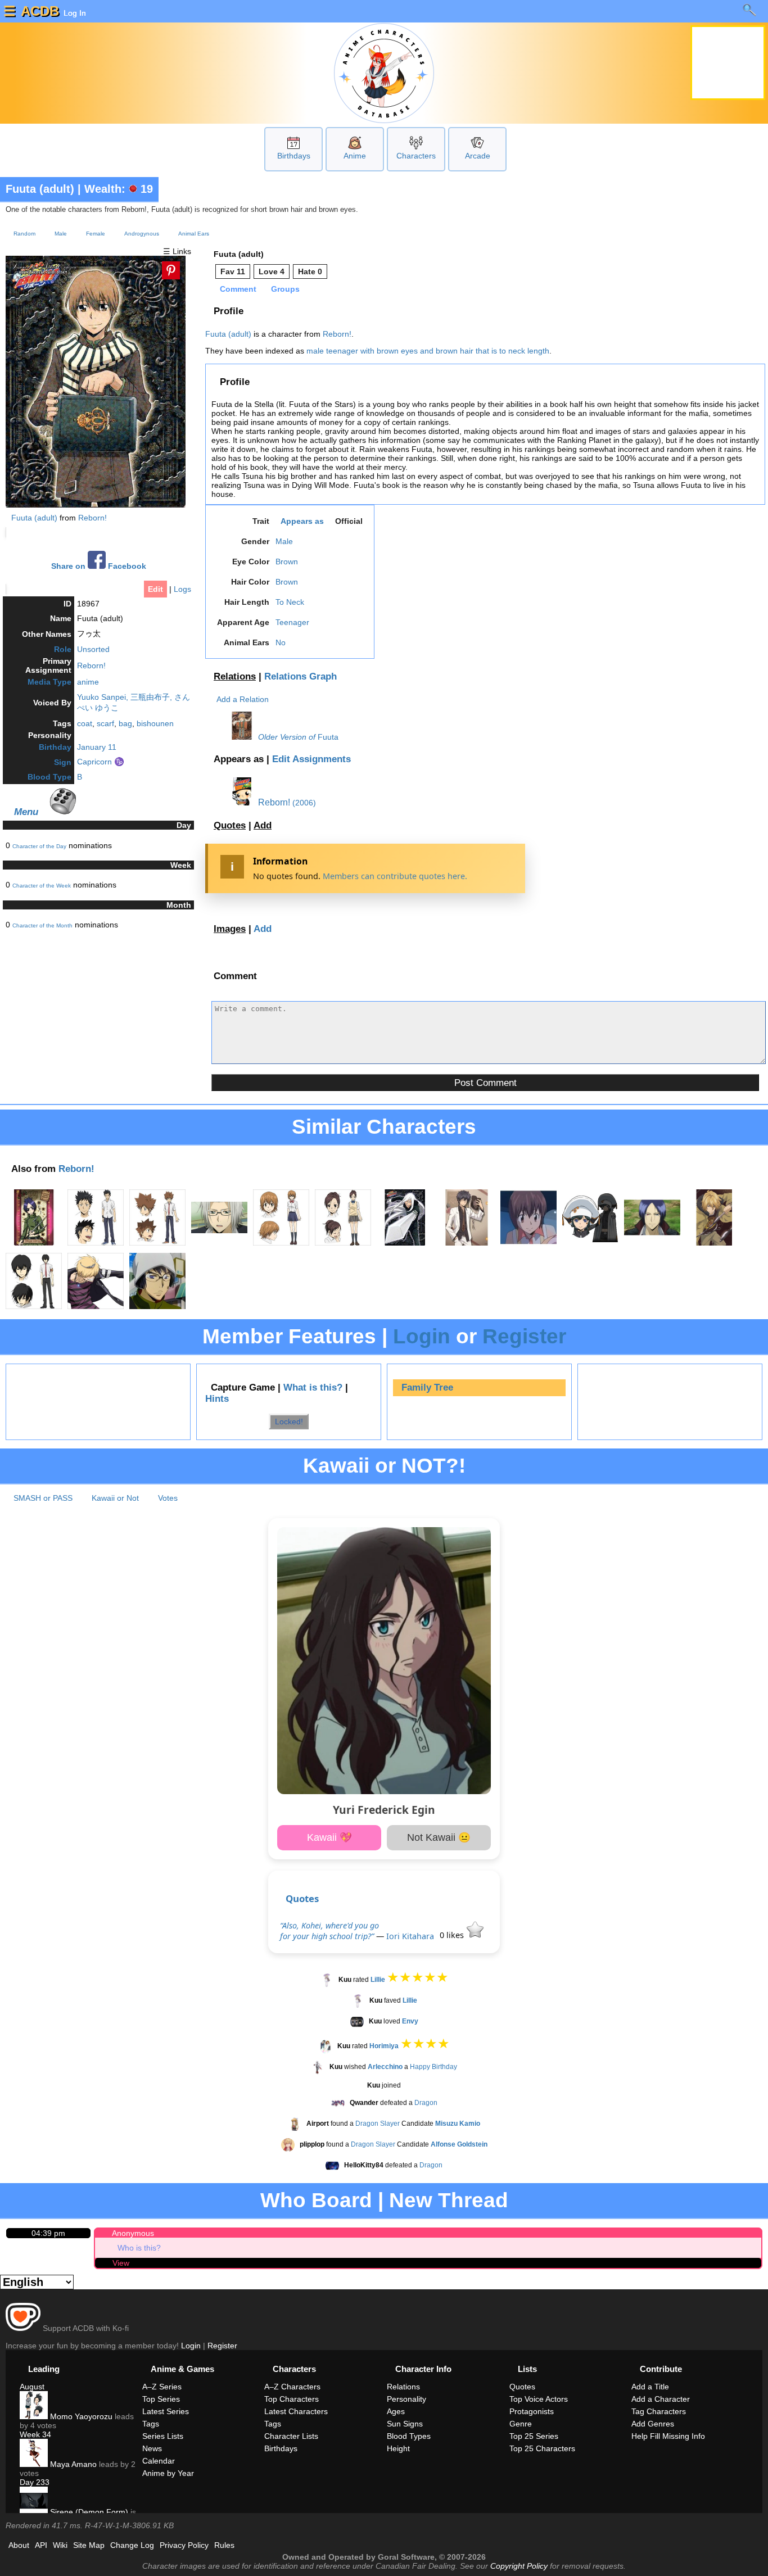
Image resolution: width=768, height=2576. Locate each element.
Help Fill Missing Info (668, 2436)
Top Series (161, 2399)
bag (125, 723)
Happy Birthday (433, 2067)
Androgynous (142, 234)
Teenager (292, 622)
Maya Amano (72, 2464)
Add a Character (661, 2399)
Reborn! (92, 518)
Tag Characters (659, 2411)
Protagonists (532, 2411)
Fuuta (328, 737)
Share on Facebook (99, 566)
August (32, 2387)
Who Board (316, 2200)
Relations (235, 676)
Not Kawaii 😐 (439, 1837)
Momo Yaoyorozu (80, 2416)
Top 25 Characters (542, 2448)
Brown (287, 562)
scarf (105, 723)
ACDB (40, 11)
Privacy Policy (184, 2545)
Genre (521, 2424)
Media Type (49, 682)
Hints (217, 1399)
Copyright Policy (519, 2566)
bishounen (155, 723)
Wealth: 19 (119, 189)
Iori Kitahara (410, 1936)
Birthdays (294, 156)
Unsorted (93, 649)
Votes (168, 1498)
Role (63, 649)
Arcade (478, 156)
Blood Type (49, 777)
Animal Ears (194, 234)
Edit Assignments (311, 759)
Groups (285, 289)
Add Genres (653, 2424)
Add (263, 825)
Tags (151, 2424)
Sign (63, 762)
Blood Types (409, 2436)
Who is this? (139, 2248)
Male (61, 234)
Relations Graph (301, 676)
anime (88, 682)
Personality (406, 2399)
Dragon (426, 2103)
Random (24, 234)
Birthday (55, 747)
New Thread (449, 2200)
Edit (155, 589)
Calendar (159, 2461)
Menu (26, 812)
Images (230, 929)
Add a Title (650, 2387)
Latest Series (166, 2411)
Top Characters (292, 2399)
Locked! (289, 1421)
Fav (233, 271)
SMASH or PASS (43, 1498)
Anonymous (133, 2233)
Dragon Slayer (378, 2124)
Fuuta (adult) (40, 189)
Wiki (60, 2545)
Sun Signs (405, 2424)
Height (398, 2448)
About (19, 2545)
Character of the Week (42, 886)
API (41, 2545)
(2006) (304, 803)
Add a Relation (243, 699)
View (121, 2263)
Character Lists (291, 2436)
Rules (224, 2545)
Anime (355, 156)
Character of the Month (42, 925)
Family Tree (427, 1387)
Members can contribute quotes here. (395, 876)
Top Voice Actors (539, 2399)
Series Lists (163, 2436)
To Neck (290, 602)
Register (524, 1336)
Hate (310, 271)
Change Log (132, 2545)
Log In (74, 13)
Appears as (302, 521)
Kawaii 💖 (329, 1837)
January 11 (97, 747)
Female (96, 234)
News (152, 2448)
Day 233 (35, 2482)
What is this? (313, 1387)
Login (422, 1336)
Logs (182, 589)
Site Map (89, 2545)
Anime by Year (168, 2473)
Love (272, 271)
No (281, 642)
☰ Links (177, 251)
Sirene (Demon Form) (88, 2512)
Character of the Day (39, 846)
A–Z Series (162, 2387)
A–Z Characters (292, 2387)
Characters (416, 156)
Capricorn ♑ (101, 762)
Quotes (230, 825)
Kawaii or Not (115, 1498)
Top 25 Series (534, 2436)
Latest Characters (296, 2411)
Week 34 (35, 2434)
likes (453, 1935)
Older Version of (287, 737)
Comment (238, 289)
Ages (396, 2411)
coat (85, 723)
